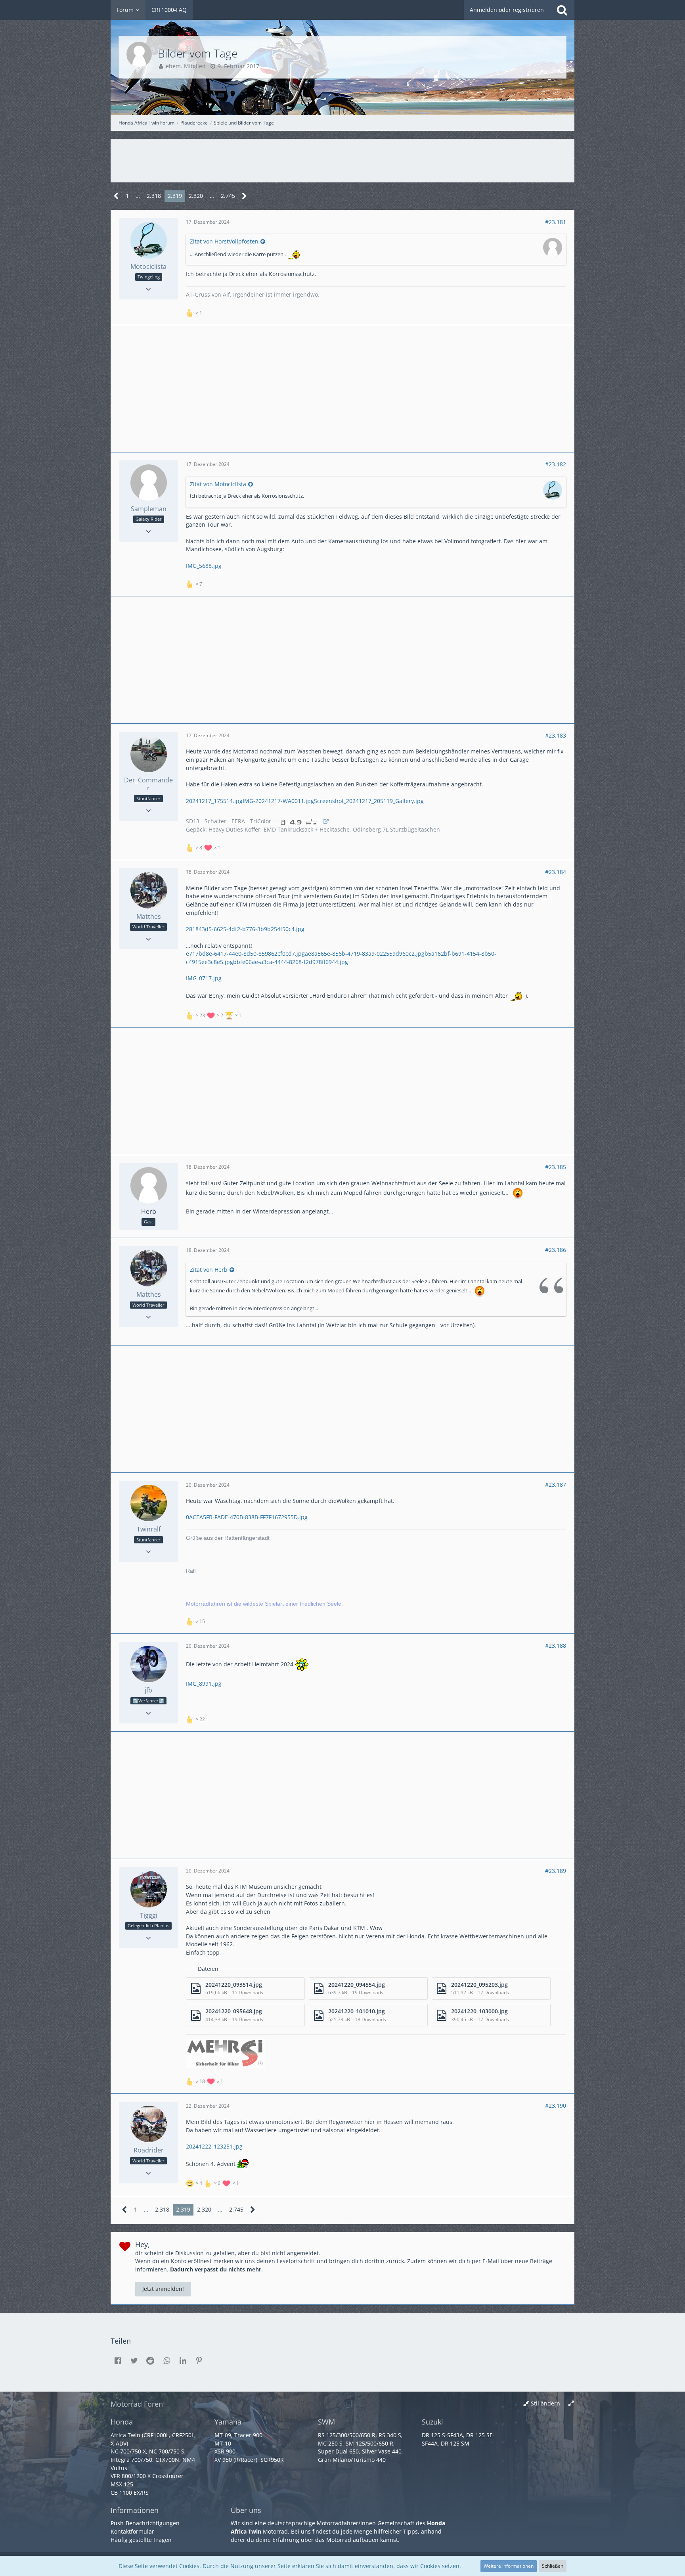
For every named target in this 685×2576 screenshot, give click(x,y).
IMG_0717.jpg (204, 978)
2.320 (196, 196)
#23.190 (556, 2105)
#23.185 (556, 1167)
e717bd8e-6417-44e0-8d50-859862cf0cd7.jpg (245, 954)
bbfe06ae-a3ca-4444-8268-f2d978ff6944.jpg (291, 962)
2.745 (228, 196)
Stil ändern (545, 2403)
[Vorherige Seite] (116, 196)
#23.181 (556, 222)
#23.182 (556, 464)
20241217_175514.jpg (214, 801)
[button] (118, 2361)
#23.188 (556, 1645)
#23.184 (556, 872)
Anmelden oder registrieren (507, 10)
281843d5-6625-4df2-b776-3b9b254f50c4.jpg (245, 929)
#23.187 (556, 1484)
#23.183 (556, 735)
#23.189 (556, 1871)
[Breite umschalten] (571, 2404)
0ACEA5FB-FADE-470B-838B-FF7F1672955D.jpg (247, 1517)
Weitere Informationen (509, 2566)
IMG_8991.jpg (204, 1684)
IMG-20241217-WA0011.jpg (278, 801)
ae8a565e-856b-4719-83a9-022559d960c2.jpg (365, 954)
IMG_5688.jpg (204, 566)
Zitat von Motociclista (218, 484)
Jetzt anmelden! (163, 2289)
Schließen (553, 2566)
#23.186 (556, 1250)
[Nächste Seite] (244, 196)
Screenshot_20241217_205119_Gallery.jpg (369, 801)
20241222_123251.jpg (214, 2146)
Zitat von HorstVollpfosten (224, 241)
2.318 (154, 196)
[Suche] (562, 10)
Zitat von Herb (209, 1270)
